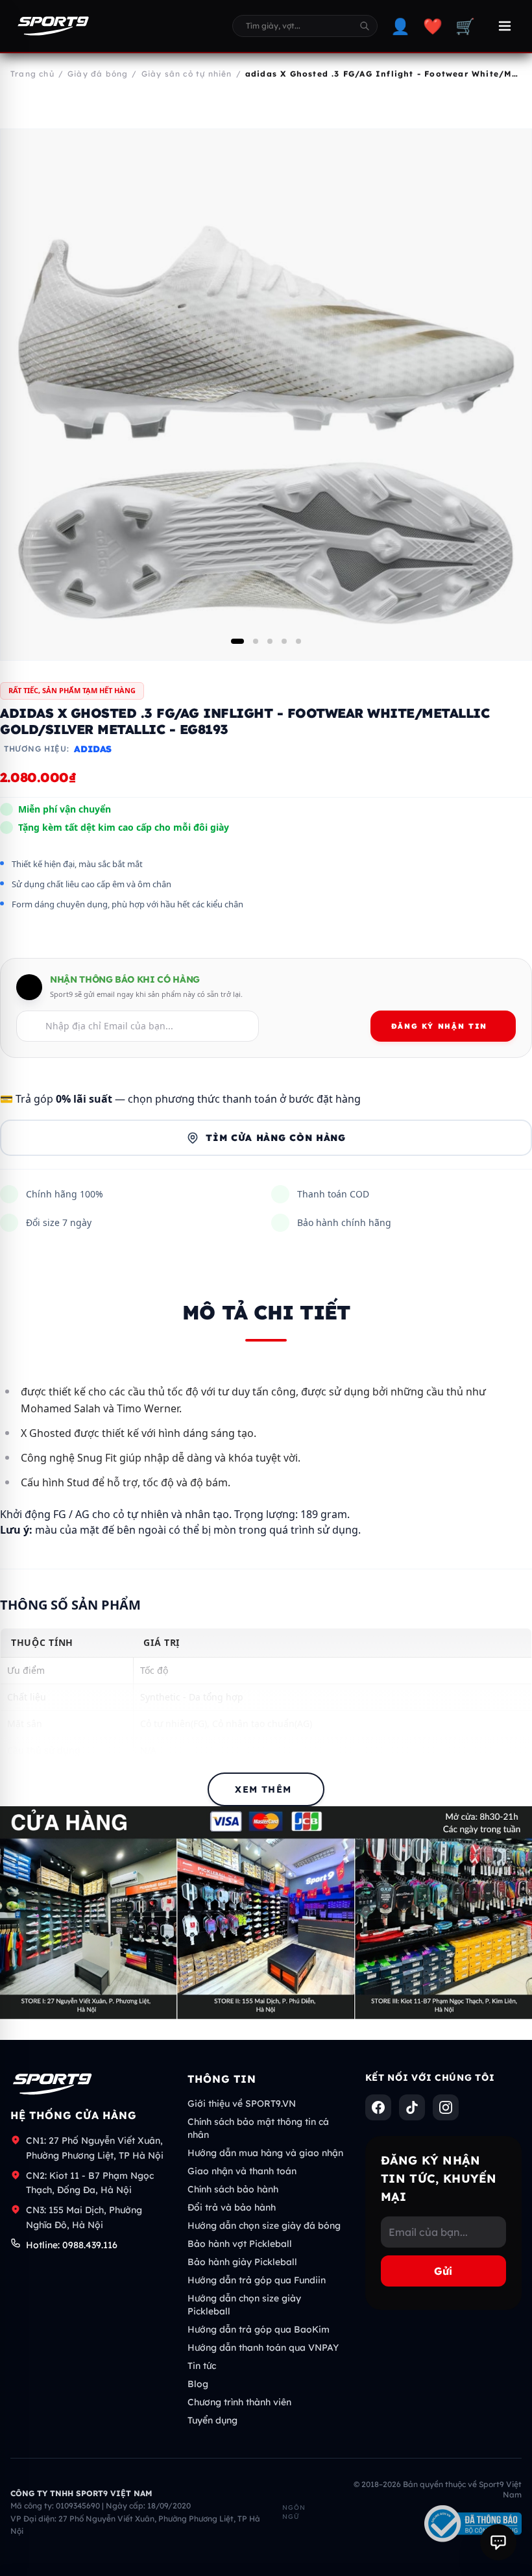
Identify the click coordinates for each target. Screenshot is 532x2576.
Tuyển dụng (212, 2420)
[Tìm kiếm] (365, 26)
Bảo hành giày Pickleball (242, 2262)
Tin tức (202, 2366)
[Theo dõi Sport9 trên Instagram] (446, 2107)
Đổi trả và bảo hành (232, 2207)
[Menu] (505, 26)
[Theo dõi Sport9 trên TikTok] (412, 2107)
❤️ (433, 26)
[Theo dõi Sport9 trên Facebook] (378, 2107)
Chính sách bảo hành (233, 2189)
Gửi (443, 2271)
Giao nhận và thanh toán (242, 2171)
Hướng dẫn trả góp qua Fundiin (257, 2280)
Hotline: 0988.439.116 (72, 2245)
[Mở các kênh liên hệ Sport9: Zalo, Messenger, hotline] (498, 2542)
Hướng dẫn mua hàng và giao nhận (265, 2153)
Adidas (93, 749)
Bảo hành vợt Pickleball (240, 2244)
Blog (198, 2384)
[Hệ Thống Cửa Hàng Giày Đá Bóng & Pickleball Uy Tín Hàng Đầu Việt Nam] (53, 26)
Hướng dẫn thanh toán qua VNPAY (263, 2348)
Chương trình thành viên (239, 2402)
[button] (237, 641)
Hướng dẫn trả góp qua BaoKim (259, 2329)
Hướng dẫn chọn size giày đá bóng (264, 2226)
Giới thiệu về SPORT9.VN (242, 2104)
